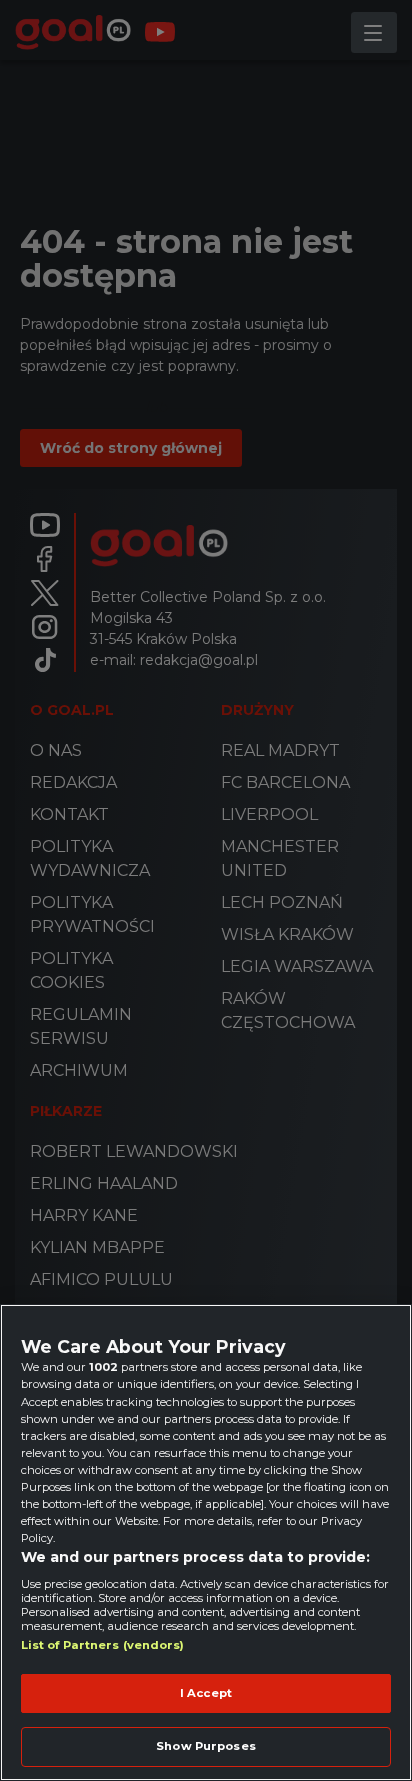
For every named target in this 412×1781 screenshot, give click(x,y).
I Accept (206, 1693)
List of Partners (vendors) (103, 1645)
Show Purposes (205, 1746)
